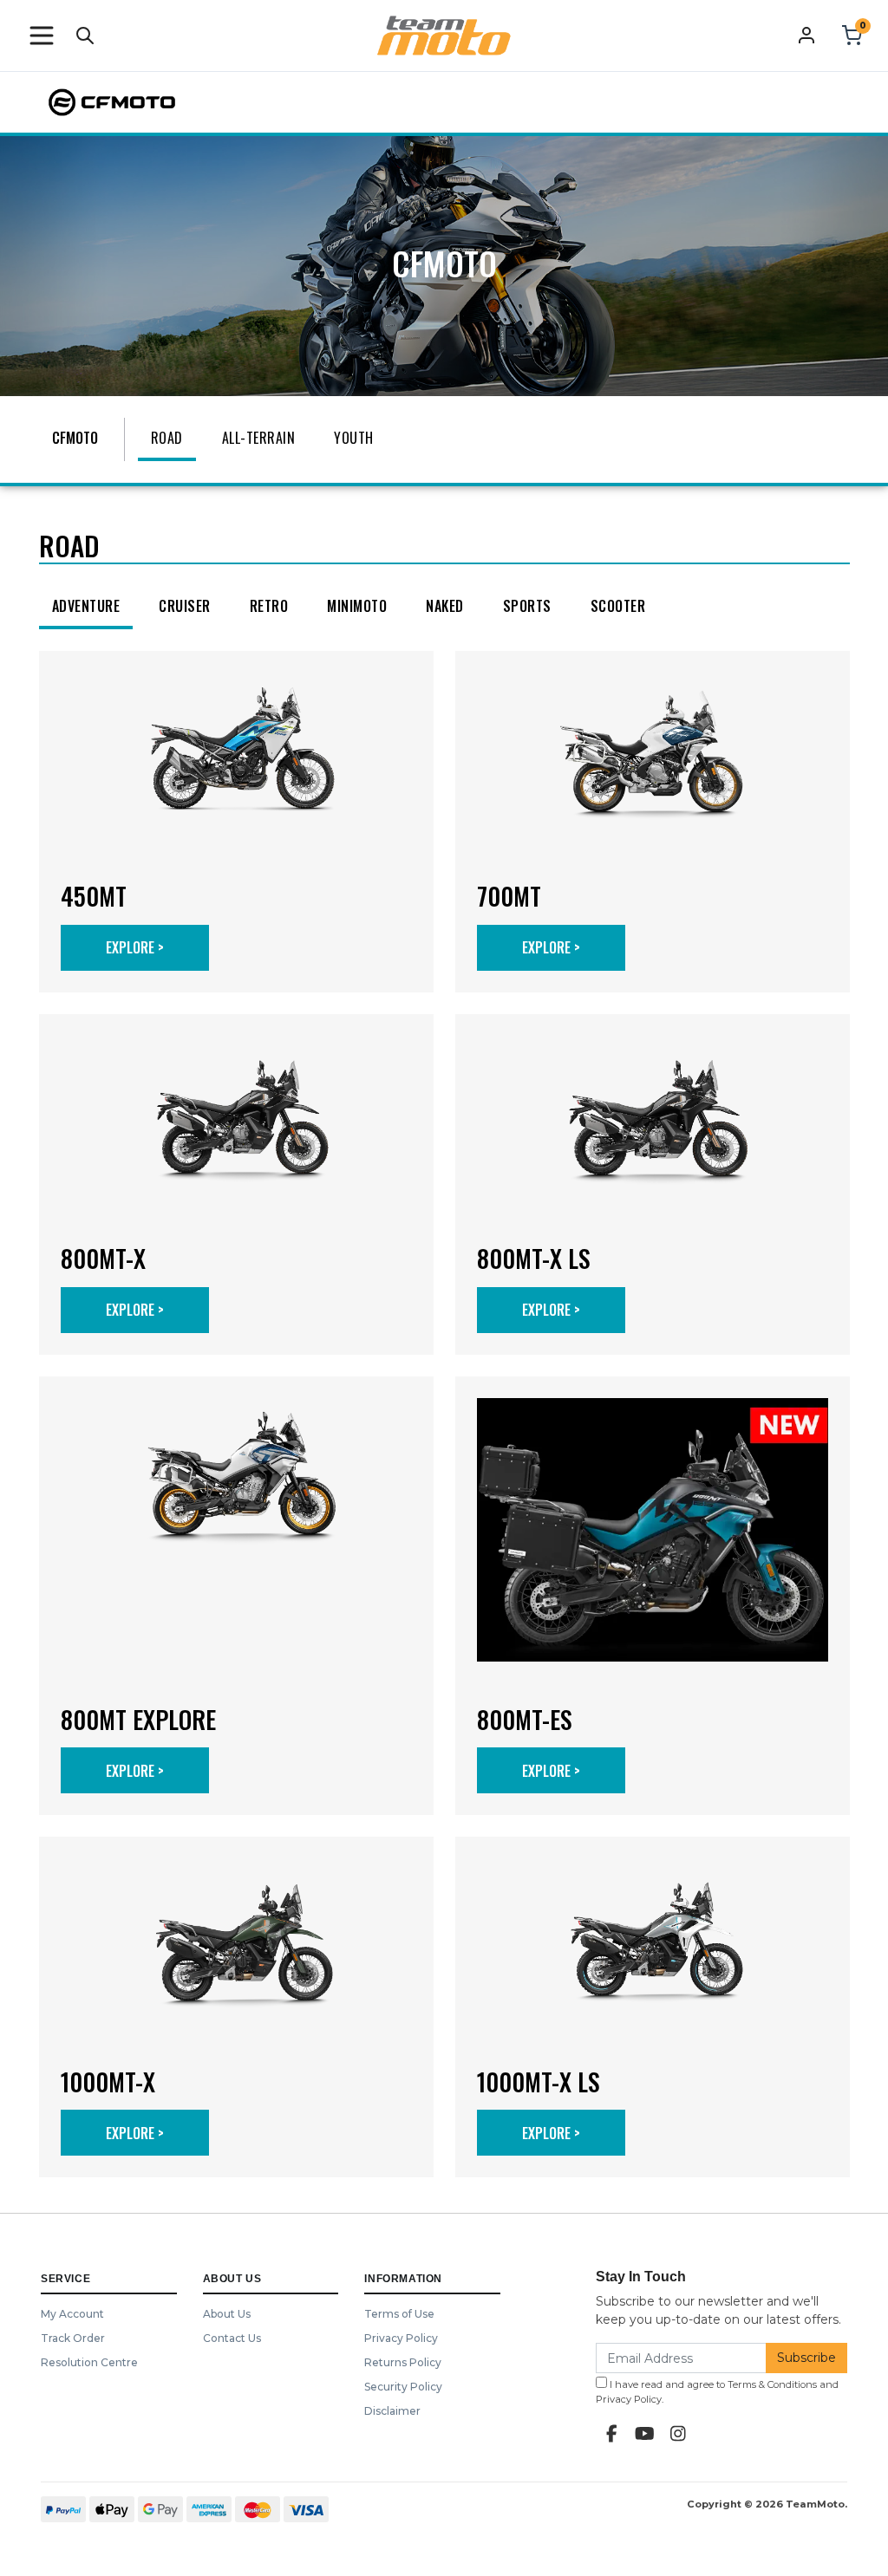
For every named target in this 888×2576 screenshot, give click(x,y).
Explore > (135, 947)
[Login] (806, 35)
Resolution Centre (89, 2362)
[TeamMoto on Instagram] (678, 2434)
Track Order (73, 2338)
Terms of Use (399, 2314)
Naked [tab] (445, 606)
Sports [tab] (527, 606)
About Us (227, 2314)
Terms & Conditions (772, 2384)
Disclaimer (392, 2411)
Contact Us (232, 2338)
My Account (72, 2314)
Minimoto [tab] (357, 606)
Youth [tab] (354, 438)
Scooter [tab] (618, 606)
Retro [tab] (269, 606)
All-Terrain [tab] (259, 438)
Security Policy (403, 2387)
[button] (42, 36)
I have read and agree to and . (717, 2392)
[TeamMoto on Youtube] (645, 2434)
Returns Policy (403, 2362)
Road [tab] (167, 438)
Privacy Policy (401, 2338)
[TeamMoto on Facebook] (612, 2434)
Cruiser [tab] (185, 606)
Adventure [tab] (86, 606)
